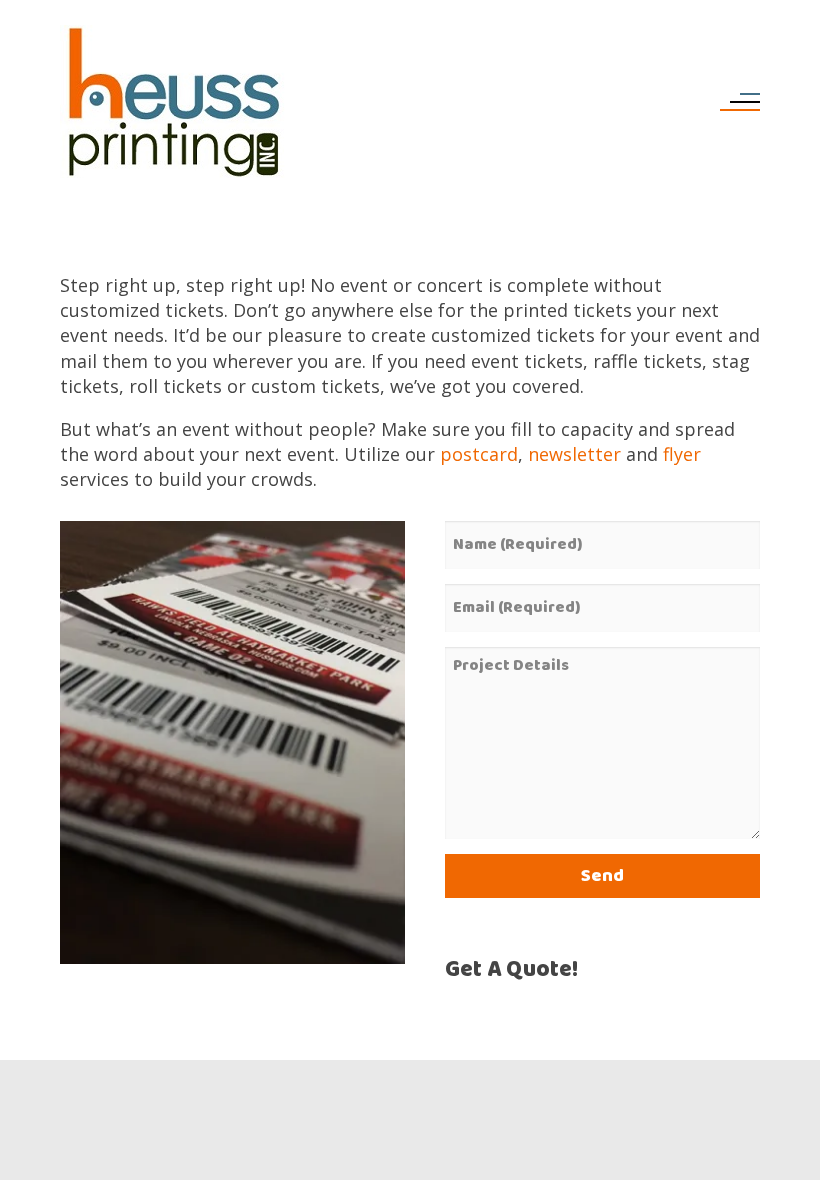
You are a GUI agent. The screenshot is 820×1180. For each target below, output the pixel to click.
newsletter (574, 454)
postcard (479, 454)
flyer (682, 454)
